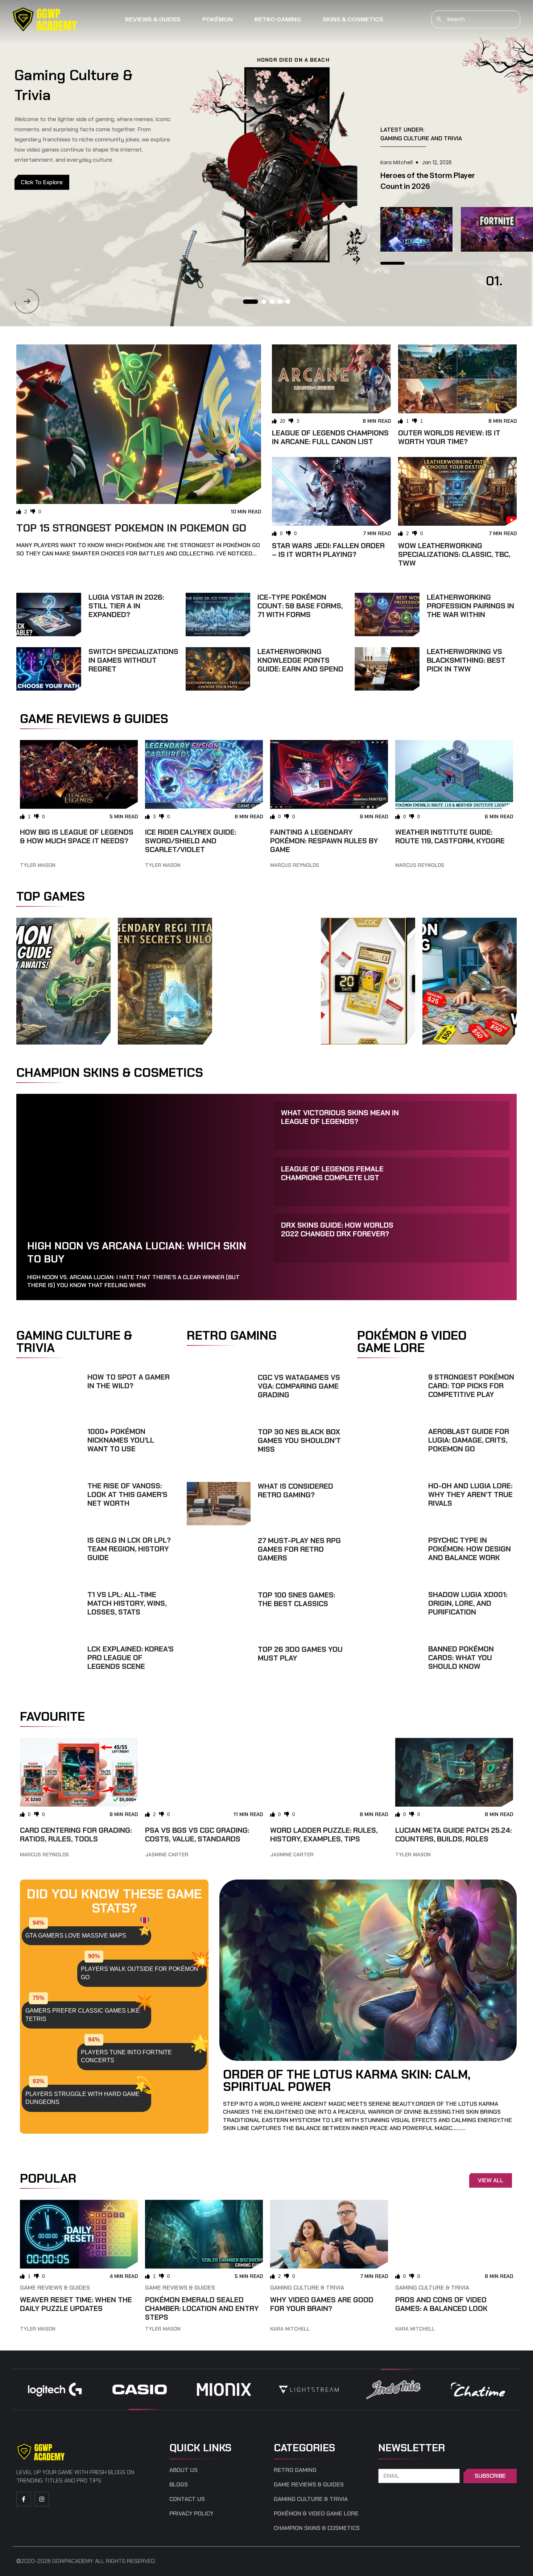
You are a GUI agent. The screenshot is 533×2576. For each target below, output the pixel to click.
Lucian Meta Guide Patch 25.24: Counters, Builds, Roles (453, 1835)
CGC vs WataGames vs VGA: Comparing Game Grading (299, 1386)
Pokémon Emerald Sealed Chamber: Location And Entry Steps (202, 2308)
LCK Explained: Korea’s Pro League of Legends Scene (131, 1658)
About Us (183, 2470)
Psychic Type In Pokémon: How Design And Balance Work (470, 1549)
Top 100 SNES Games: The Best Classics (296, 1599)
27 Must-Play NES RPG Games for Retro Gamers (299, 1549)
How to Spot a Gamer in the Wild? (129, 1381)
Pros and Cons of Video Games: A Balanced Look (441, 2304)
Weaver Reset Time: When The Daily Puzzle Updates (76, 2304)
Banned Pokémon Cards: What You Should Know (461, 1658)
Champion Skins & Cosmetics (317, 2528)
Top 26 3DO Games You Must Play (300, 1654)
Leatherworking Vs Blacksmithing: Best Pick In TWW (466, 660)
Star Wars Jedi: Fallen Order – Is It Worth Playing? (328, 550)
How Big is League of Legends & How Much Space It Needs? (77, 836)
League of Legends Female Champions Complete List (332, 1173)
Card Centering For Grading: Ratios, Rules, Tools (76, 1835)
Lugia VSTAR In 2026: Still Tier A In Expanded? (126, 606)
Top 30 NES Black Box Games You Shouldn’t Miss (299, 1440)
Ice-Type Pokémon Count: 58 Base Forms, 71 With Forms (300, 606)
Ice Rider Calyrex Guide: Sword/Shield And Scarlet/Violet (191, 841)
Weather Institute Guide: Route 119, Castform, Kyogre (450, 836)
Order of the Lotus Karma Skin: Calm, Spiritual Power (347, 2080)
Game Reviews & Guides (55, 2288)
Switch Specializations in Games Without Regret (133, 660)
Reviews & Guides (153, 19)
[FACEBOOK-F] (24, 2499)
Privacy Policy (191, 2514)
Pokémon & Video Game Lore (316, 2514)
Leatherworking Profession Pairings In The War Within (470, 606)
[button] (27, 301)
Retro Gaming (278, 19)
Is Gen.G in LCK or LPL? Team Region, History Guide (129, 1549)
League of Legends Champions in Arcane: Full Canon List (330, 437)
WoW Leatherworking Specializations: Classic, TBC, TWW (454, 554)
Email (387, 2465)
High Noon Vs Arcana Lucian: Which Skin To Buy (137, 1252)
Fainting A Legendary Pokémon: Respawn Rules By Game (324, 841)
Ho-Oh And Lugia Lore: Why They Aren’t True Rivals (470, 1494)
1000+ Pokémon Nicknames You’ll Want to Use (121, 1440)
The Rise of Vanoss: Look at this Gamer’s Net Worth (127, 1494)
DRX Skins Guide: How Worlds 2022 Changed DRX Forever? (337, 1229)
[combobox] (476, 19)
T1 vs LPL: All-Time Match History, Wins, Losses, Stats (127, 1603)
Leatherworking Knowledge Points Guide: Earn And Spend (300, 660)
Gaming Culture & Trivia (307, 2288)
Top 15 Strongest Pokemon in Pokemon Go (131, 528)
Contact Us (187, 2499)
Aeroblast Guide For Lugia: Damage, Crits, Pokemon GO (469, 1440)
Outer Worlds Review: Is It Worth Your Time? (449, 437)
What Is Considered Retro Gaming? (296, 1490)
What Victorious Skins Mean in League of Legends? (340, 1117)
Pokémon (218, 19)
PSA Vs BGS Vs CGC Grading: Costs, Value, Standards (197, 1835)
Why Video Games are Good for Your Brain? (322, 2304)
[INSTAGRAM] (42, 2499)
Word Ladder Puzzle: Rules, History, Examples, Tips (324, 1835)
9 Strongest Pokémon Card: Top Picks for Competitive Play (471, 1386)
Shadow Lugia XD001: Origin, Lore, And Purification (468, 1603)
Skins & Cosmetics (353, 19)
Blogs (179, 2485)
